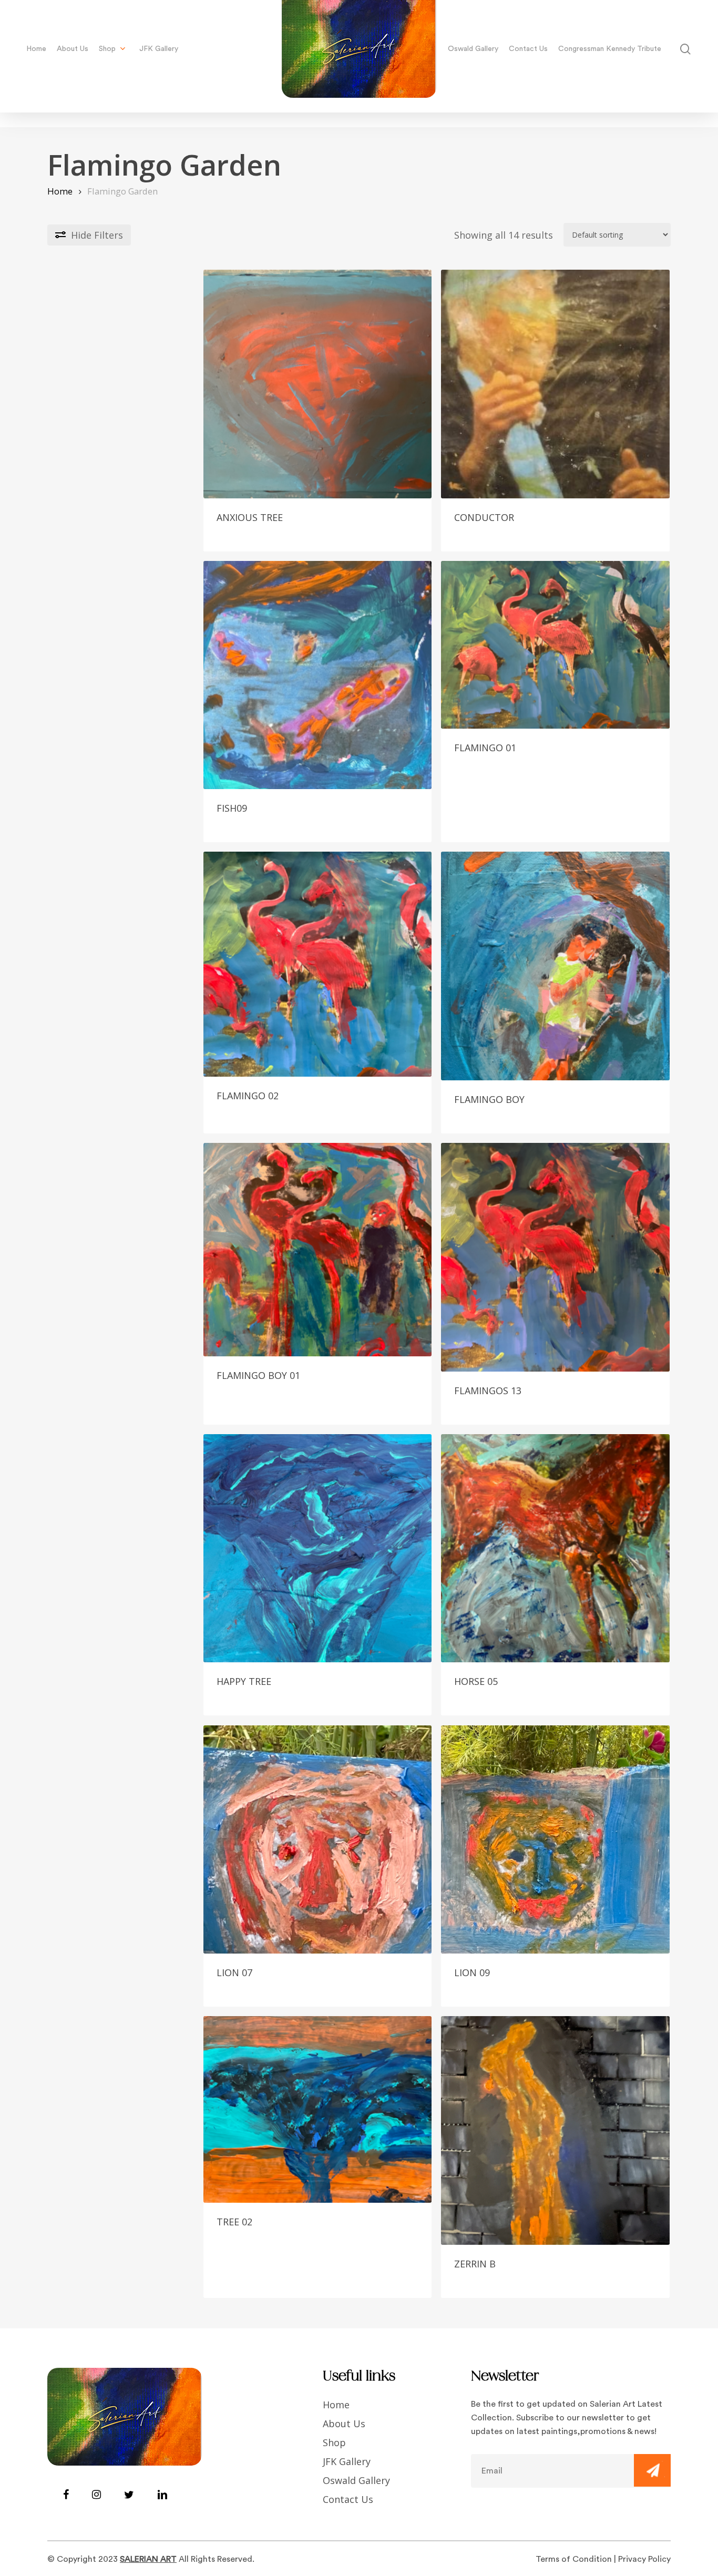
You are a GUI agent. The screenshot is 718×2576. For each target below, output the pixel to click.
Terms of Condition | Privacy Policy (603, 2559)
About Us (344, 2424)
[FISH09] (318, 675)
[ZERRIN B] (555, 2130)
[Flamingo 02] (318, 964)
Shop (334, 2442)
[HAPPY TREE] (318, 1548)
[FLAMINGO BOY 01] (318, 1250)
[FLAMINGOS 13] (555, 1257)
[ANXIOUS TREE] (318, 384)
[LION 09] (555, 1840)
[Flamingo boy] (555, 966)
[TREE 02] (318, 2109)
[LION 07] (318, 1840)
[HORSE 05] (555, 1548)
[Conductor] (555, 384)
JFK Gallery (347, 2461)
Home (60, 191)
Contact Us (348, 2499)
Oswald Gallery (356, 2480)
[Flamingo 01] (555, 645)
